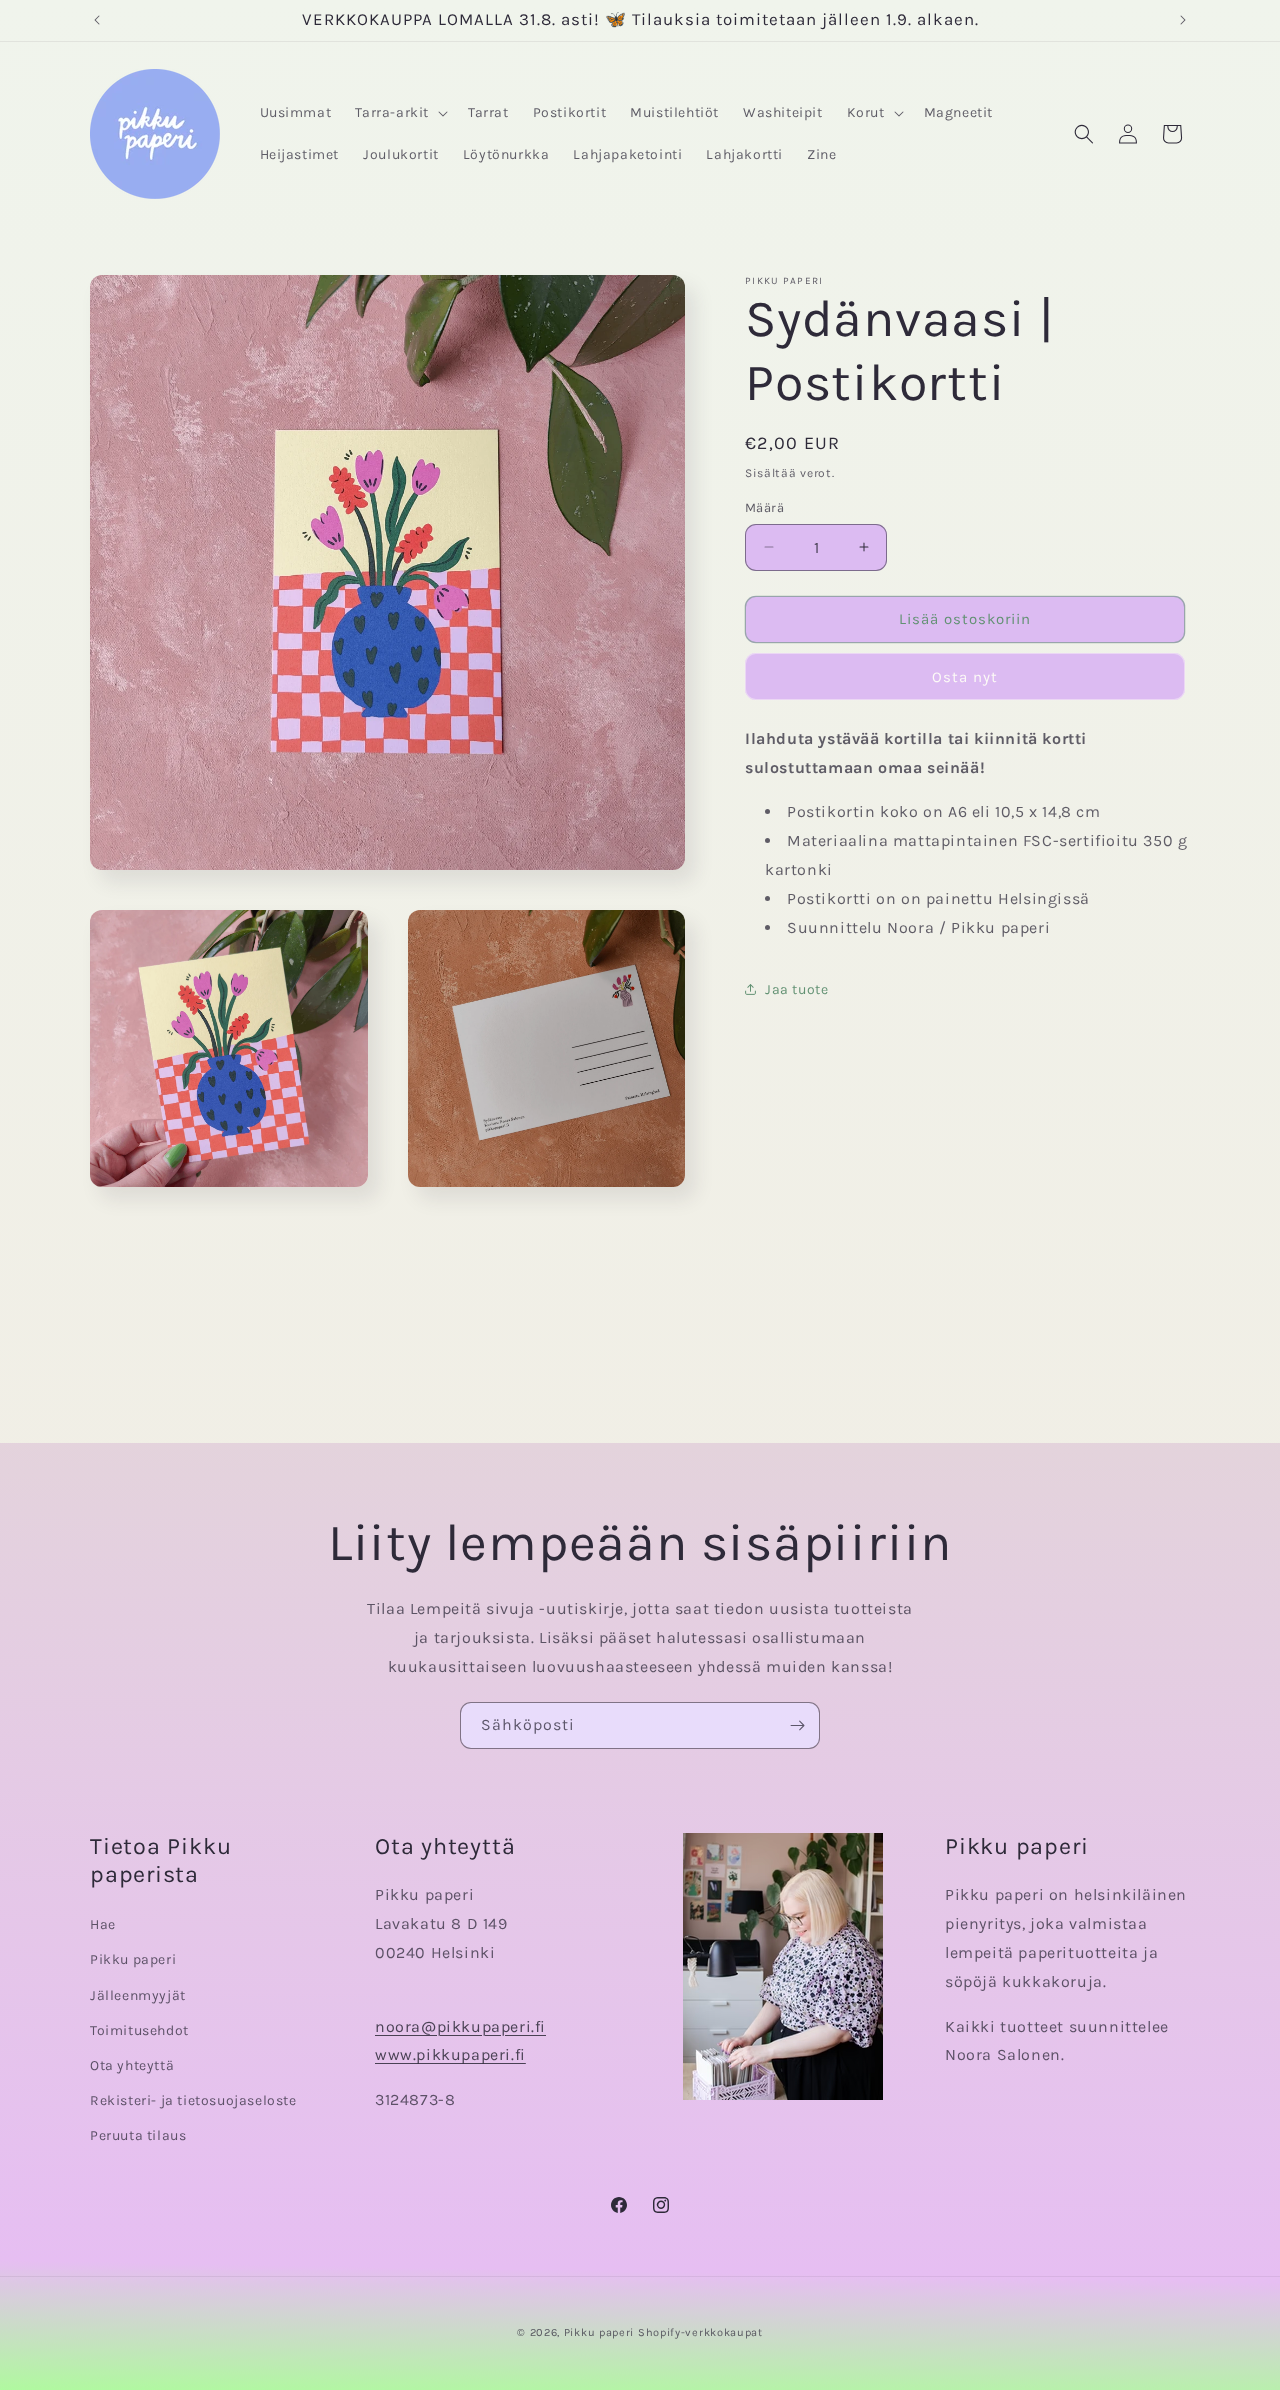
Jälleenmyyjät (138, 1995)
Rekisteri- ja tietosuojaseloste (193, 2100)
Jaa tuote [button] (796, 989)
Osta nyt (965, 677)
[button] (399, 113)
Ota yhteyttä (132, 2065)
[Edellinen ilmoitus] (97, 20)
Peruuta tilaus (138, 2135)
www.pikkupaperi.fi (450, 2054)
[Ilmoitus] (1183, 20)
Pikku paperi (133, 1959)
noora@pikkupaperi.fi (460, 2026)
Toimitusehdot (139, 2030)
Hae (103, 1924)
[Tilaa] (797, 1725)
